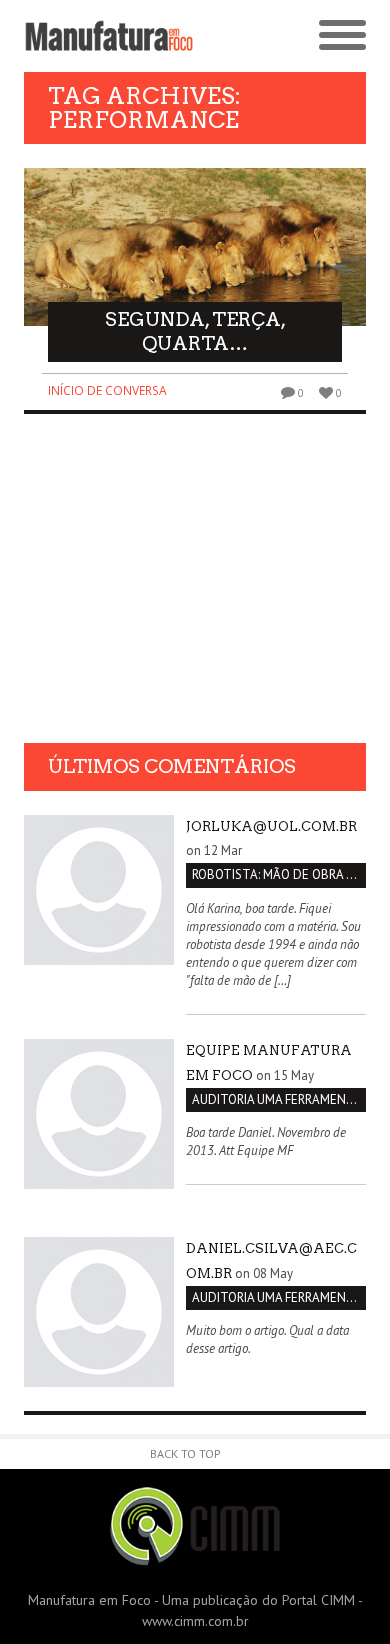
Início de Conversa (107, 390)
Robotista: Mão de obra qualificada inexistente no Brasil (279, 874)
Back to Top (185, 1453)
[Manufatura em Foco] (109, 36)
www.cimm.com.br (195, 1621)
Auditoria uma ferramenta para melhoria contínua (279, 1099)
